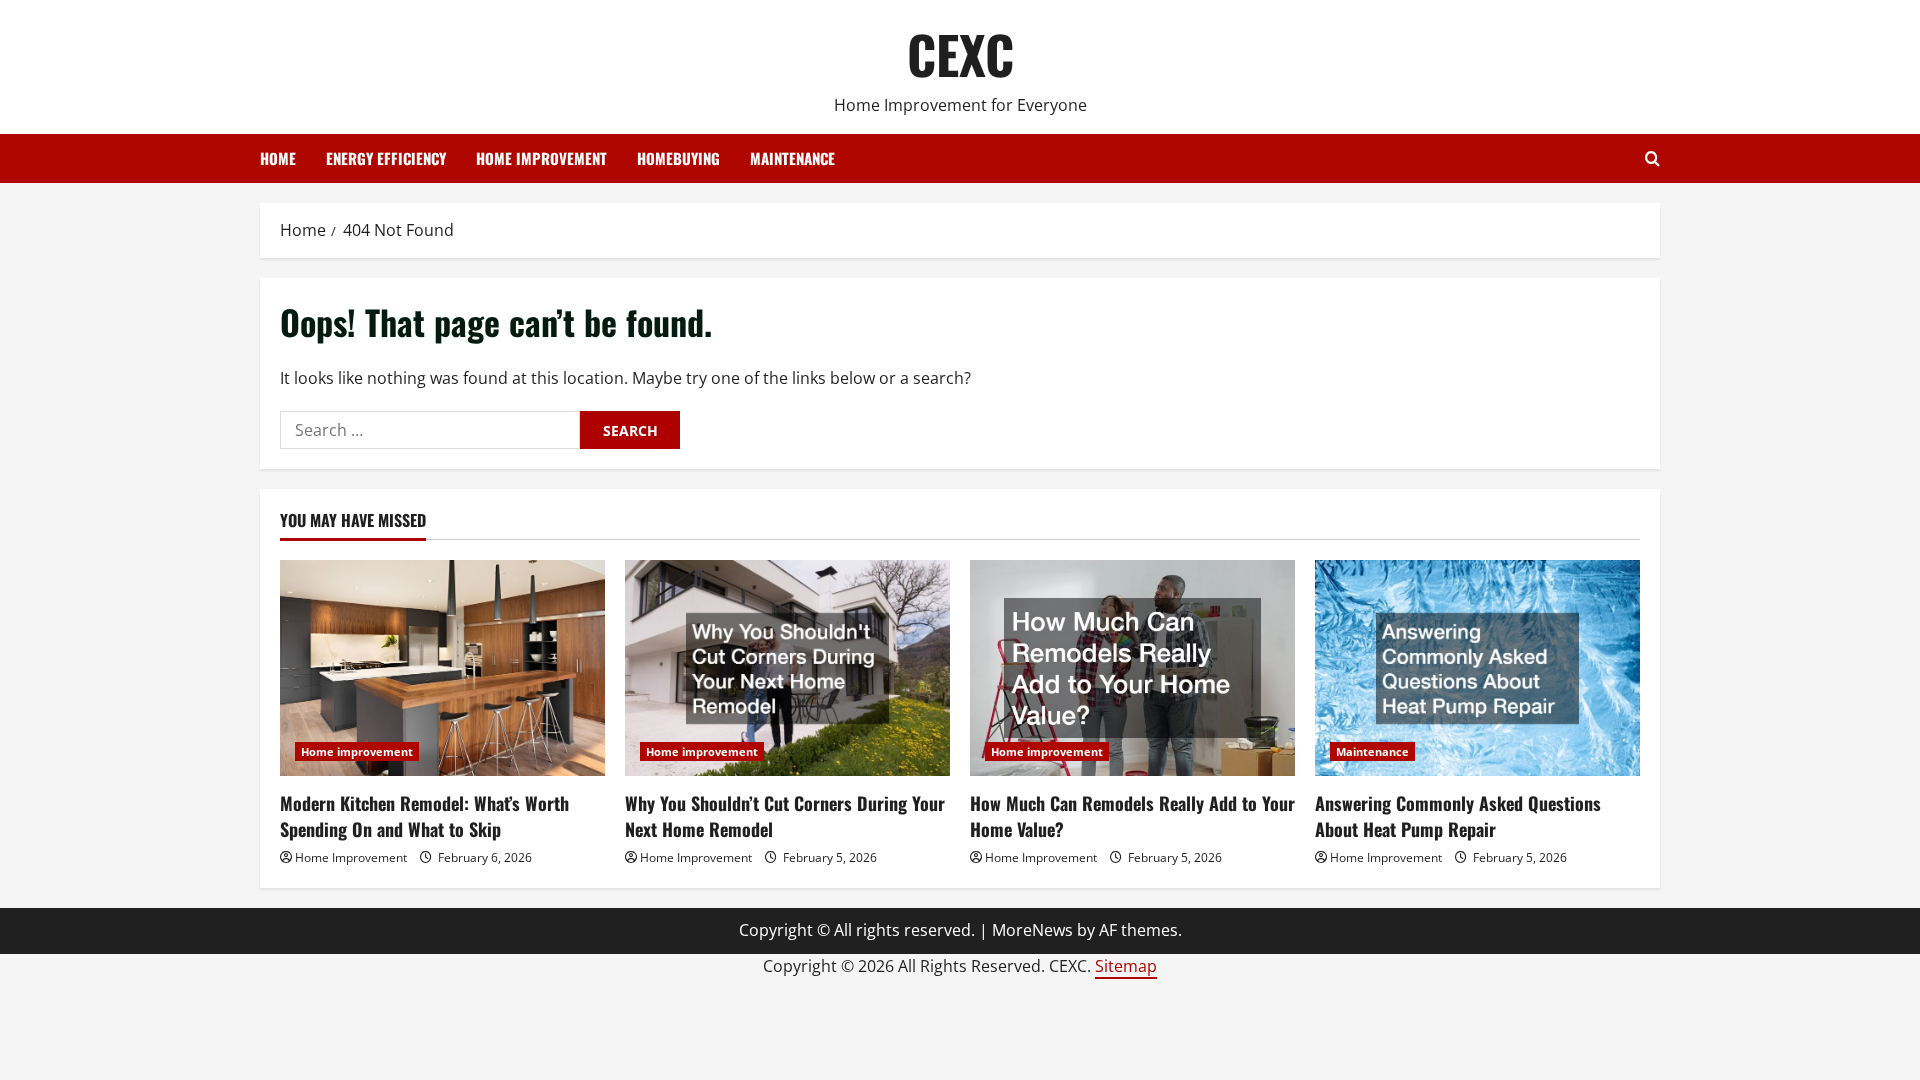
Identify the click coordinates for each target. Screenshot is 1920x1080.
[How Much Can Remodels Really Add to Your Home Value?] (1132, 668)
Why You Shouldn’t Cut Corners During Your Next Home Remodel (785, 815)
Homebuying (678, 158)
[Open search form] (1652, 158)
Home (278, 158)
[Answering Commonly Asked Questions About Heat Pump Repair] (1477, 668)
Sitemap (1126, 966)
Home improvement (541, 158)
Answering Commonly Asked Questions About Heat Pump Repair (1458, 815)
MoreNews (1032, 930)
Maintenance (792, 158)
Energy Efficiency (386, 158)
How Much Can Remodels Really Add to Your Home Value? (1132, 815)
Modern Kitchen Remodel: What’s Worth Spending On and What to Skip (424, 815)
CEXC (960, 53)
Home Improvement (351, 857)
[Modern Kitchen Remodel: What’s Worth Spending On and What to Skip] (442, 668)
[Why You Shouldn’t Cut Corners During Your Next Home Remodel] (787, 668)
